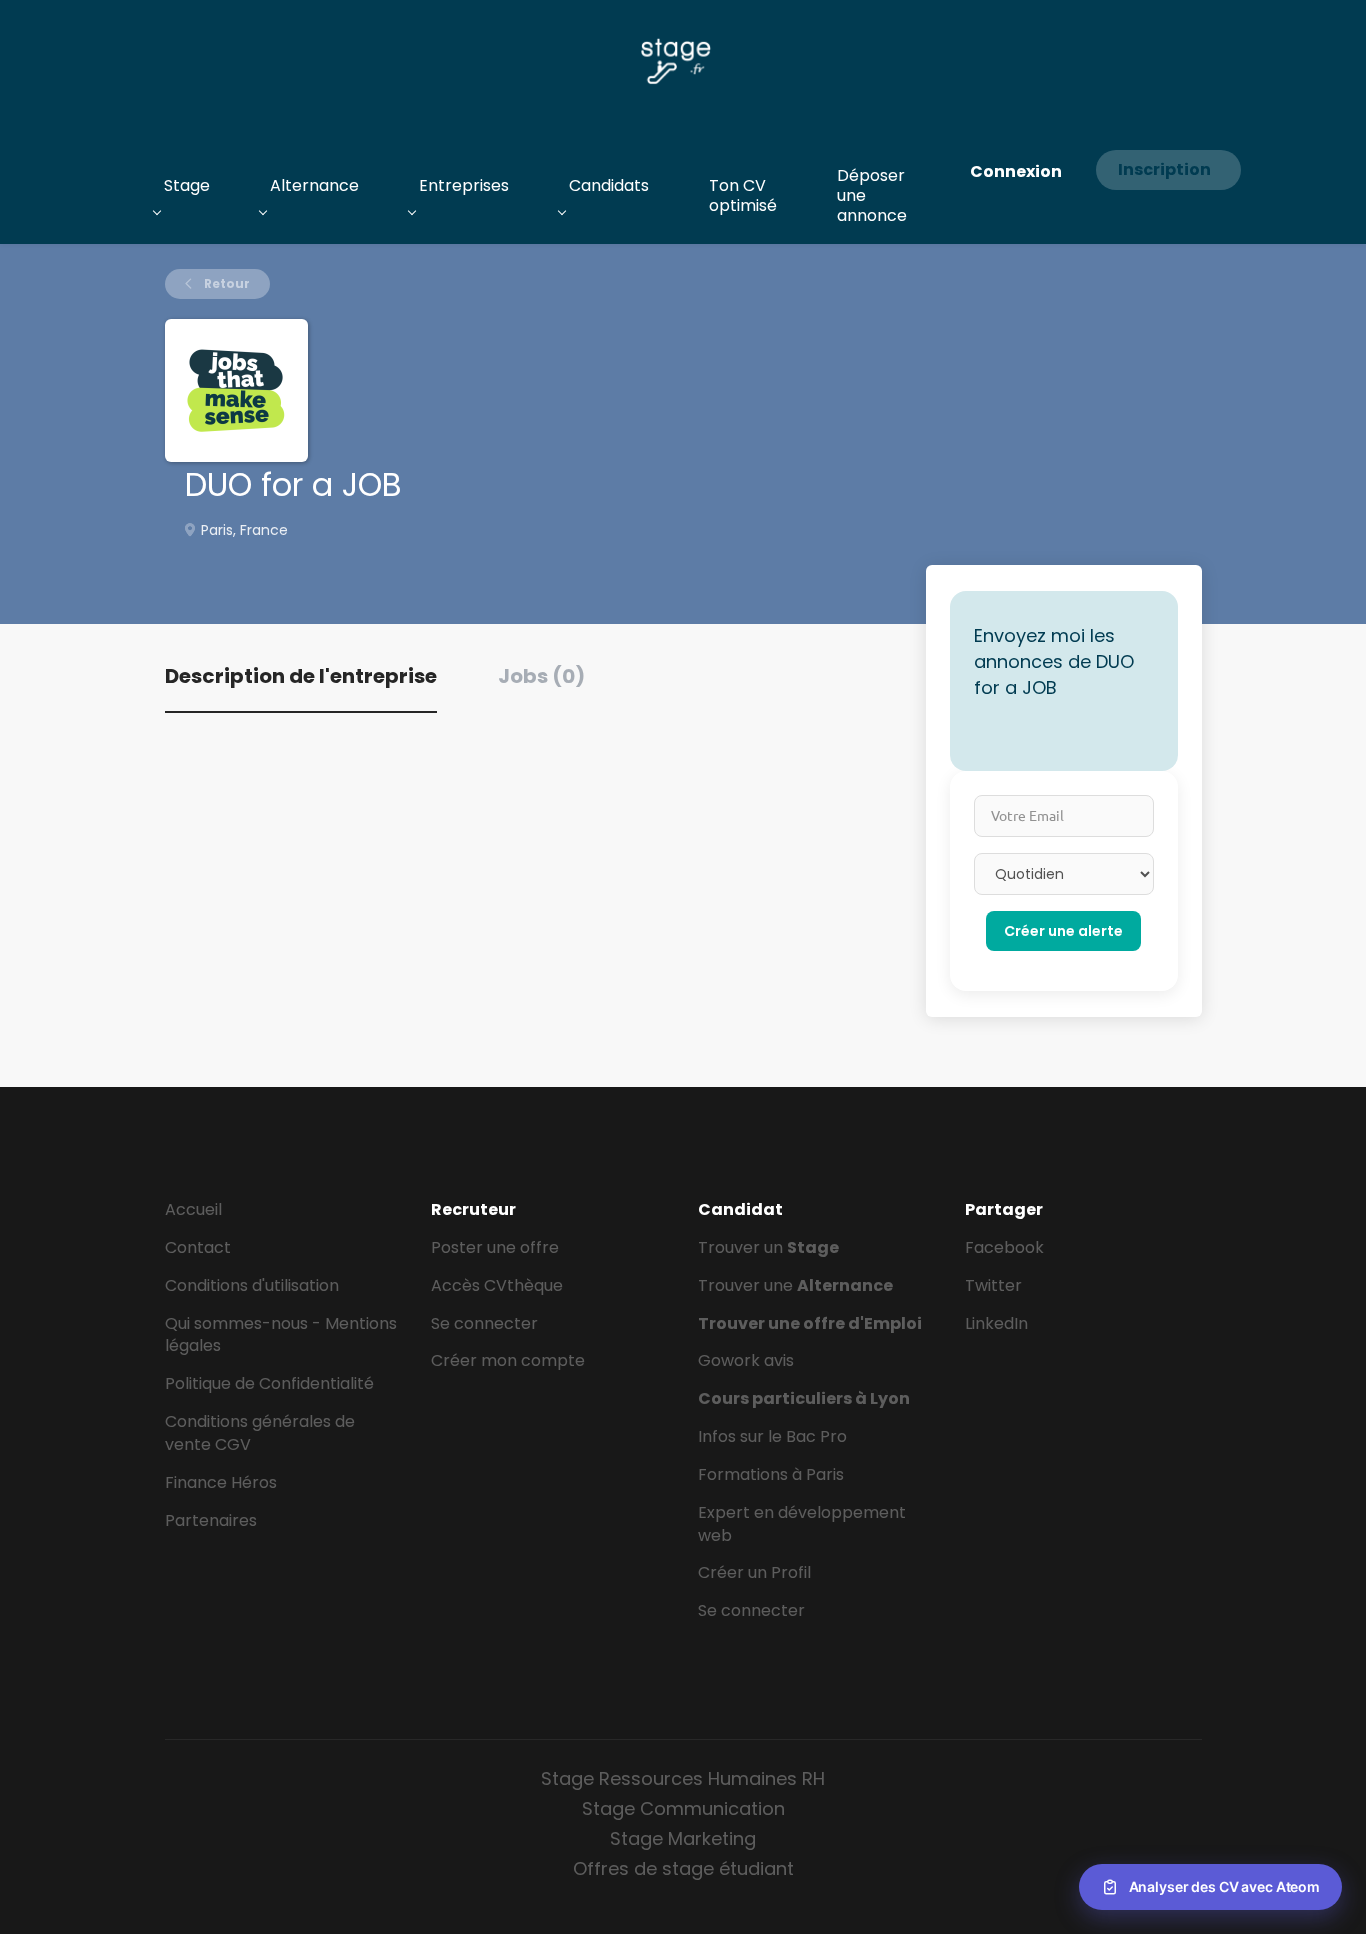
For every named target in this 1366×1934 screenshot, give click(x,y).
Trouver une (795, 1285)
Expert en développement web (802, 1524)
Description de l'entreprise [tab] (301, 676)
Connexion (1016, 171)
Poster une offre (495, 1247)
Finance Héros (221, 1482)
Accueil (193, 1209)
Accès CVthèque (497, 1285)
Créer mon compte (508, 1360)
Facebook (1004, 1247)
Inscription (1164, 169)
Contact (198, 1247)
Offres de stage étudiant (683, 1868)
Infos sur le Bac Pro (772, 1436)
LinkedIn (996, 1323)
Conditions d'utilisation (252, 1285)
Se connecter (484, 1323)
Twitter (993, 1285)
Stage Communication (683, 1808)
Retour (225, 283)
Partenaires (211, 1520)
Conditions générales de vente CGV (260, 1433)
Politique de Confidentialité (269, 1383)
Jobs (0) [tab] (541, 676)
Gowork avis (746, 1360)
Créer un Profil (754, 1572)
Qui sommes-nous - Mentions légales (281, 1335)
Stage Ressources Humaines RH (683, 1778)
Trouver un (768, 1247)
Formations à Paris (771, 1474)
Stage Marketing (683, 1838)
